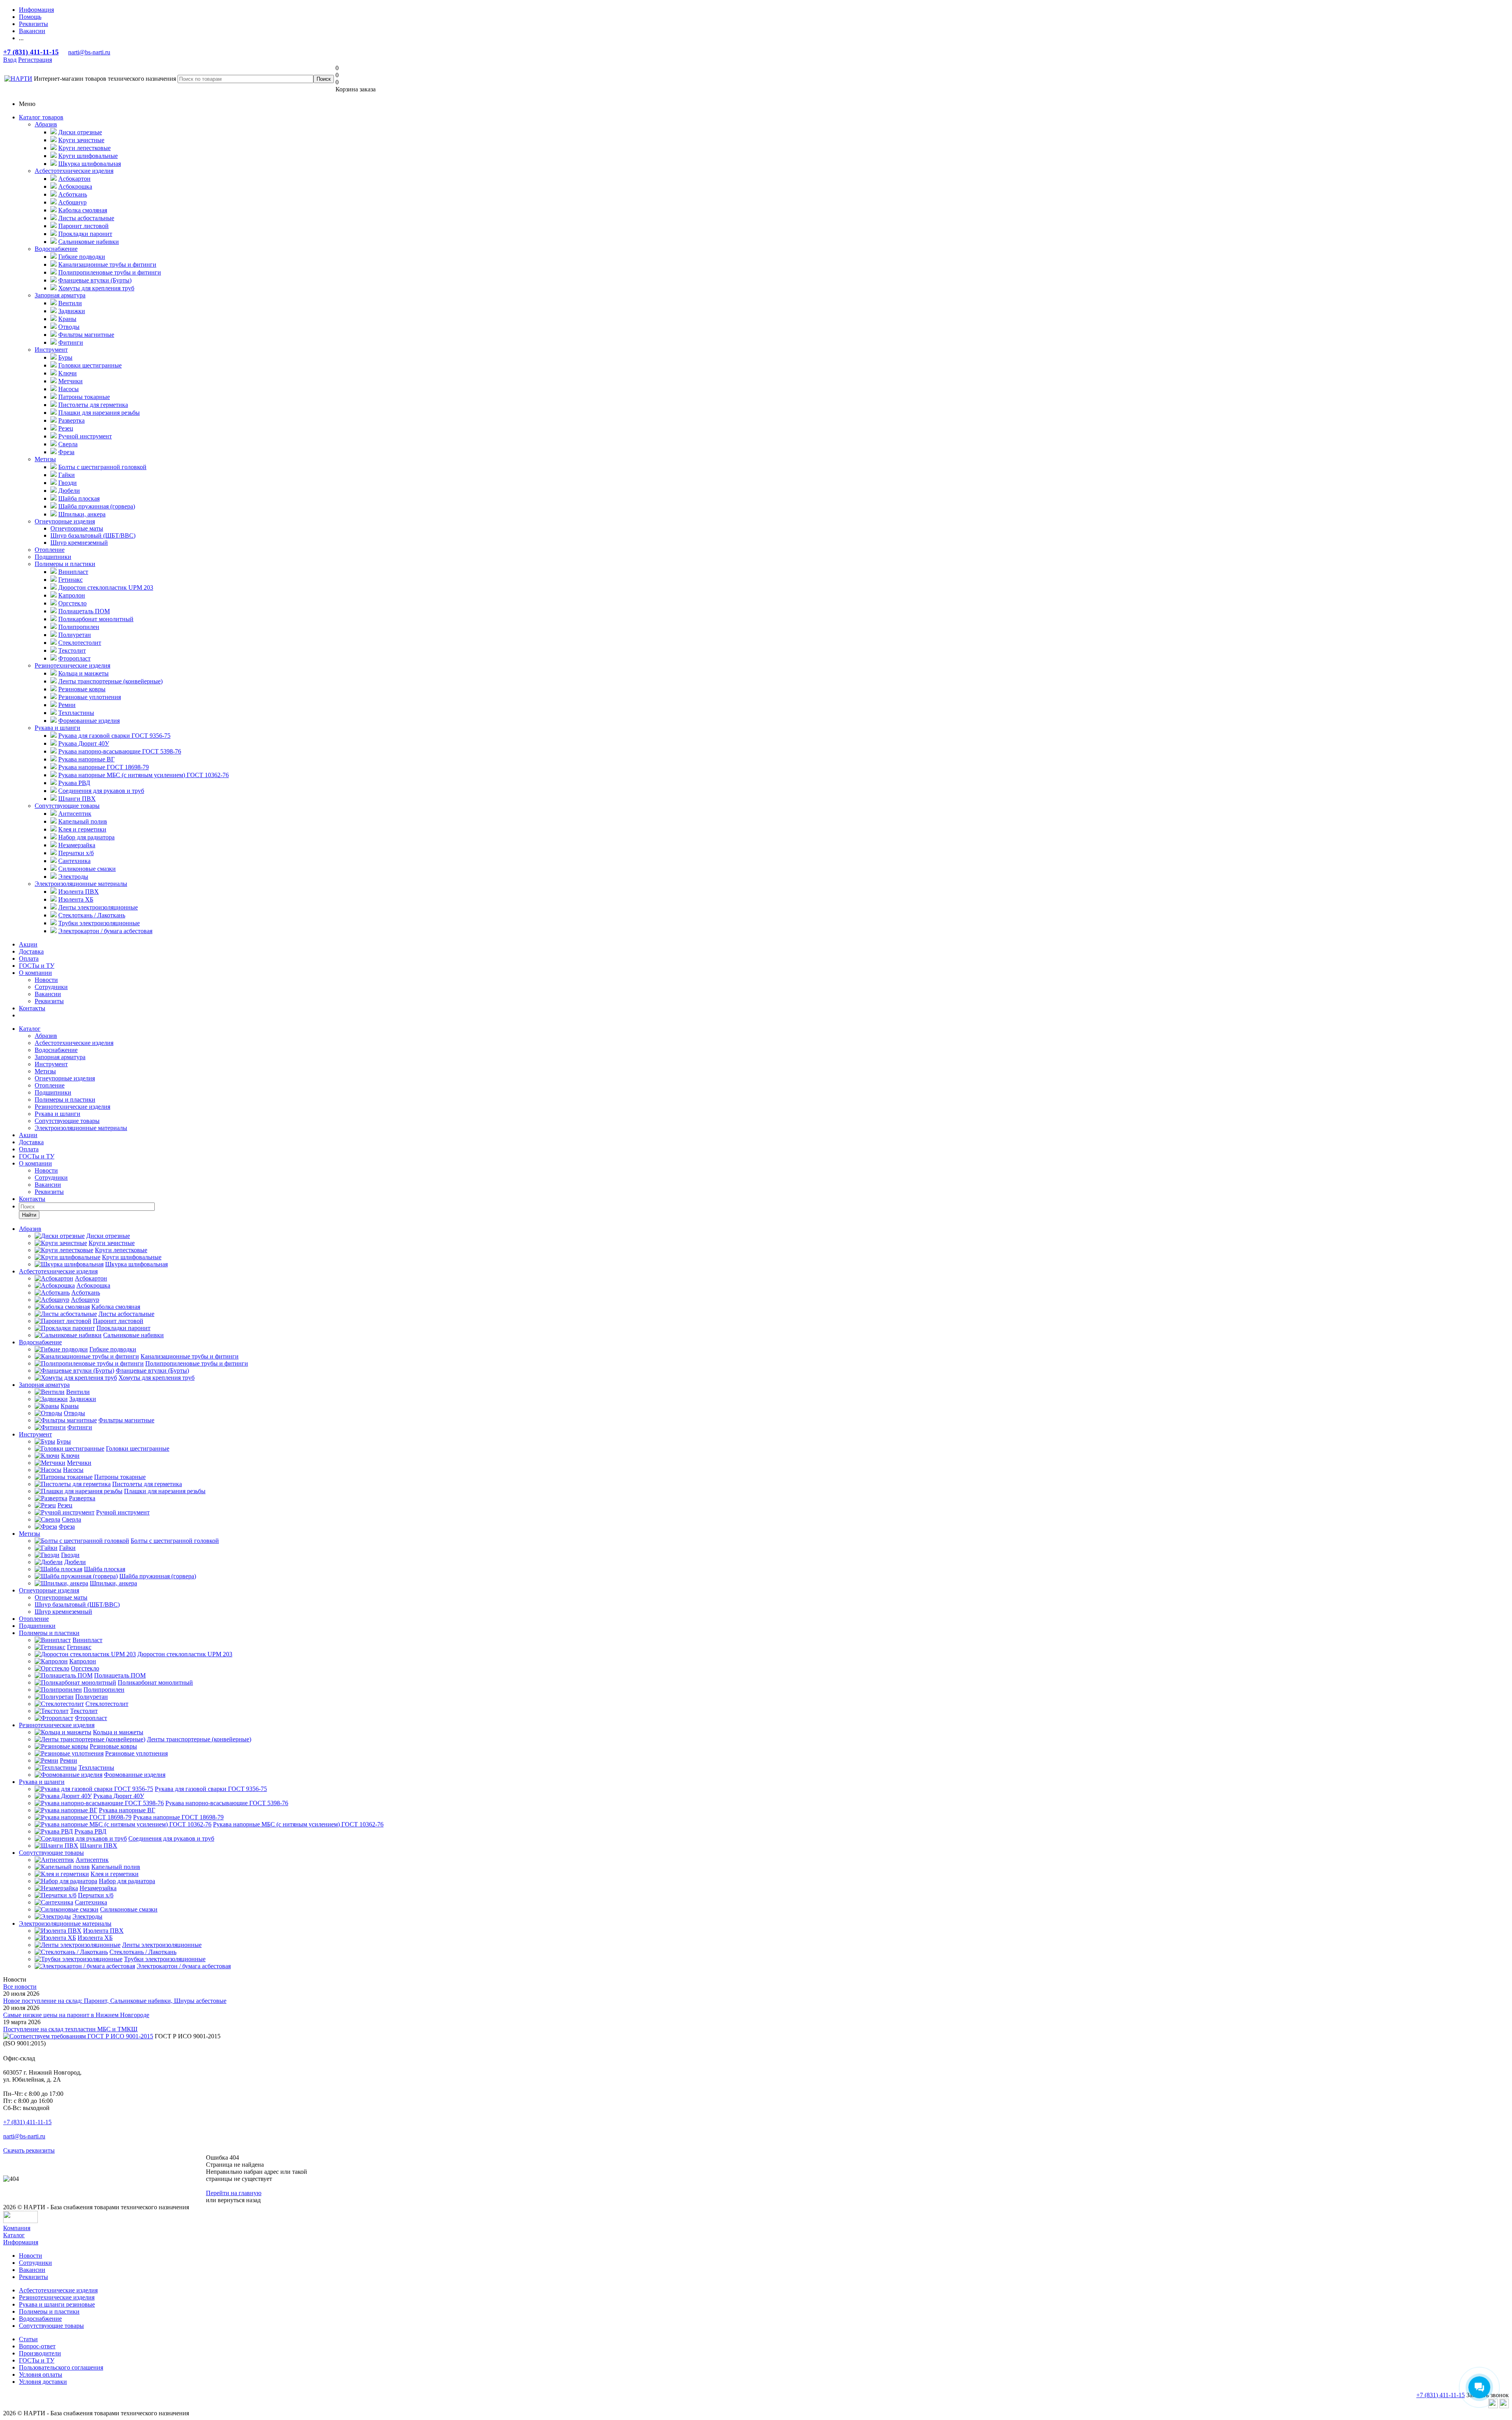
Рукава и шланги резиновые (57, 2304)
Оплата (29, 959)
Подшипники (53, 557)
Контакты (32, 1008)
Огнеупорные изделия (65, 521)
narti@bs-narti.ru (89, 52)
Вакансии (48, 994)
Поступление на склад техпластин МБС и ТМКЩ (70, 2029)
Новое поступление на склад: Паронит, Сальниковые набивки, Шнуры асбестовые (115, 2001)
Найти (29, 1215)
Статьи (28, 2339)
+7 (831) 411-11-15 (31, 52)
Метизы (45, 459)
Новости (46, 980)
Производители (40, 2353)
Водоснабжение (56, 249)
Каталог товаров (41, 117)
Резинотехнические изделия (72, 665)
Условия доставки (43, 2382)
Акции (28, 944)
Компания (17, 2228)
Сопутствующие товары (67, 806)
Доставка (31, 951)
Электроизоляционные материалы (81, 884)
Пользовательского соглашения (61, 2367)
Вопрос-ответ (37, 2346)
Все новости (20, 1987)
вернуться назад (239, 2200)
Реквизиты (49, 1001)
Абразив (46, 124)
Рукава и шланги (57, 728)
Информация (21, 2242)
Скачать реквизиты (29, 2150)
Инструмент (51, 350)
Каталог (30, 1029)
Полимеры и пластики (65, 564)
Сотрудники (51, 987)
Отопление (50, 550)
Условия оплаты (41, 2375)
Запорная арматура (60, 295)
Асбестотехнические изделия (74, 171)
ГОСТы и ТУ (37, 966)
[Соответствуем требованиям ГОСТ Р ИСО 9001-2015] (78, 2036)
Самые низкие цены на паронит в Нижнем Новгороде (76, 2015)
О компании (35, 973)
